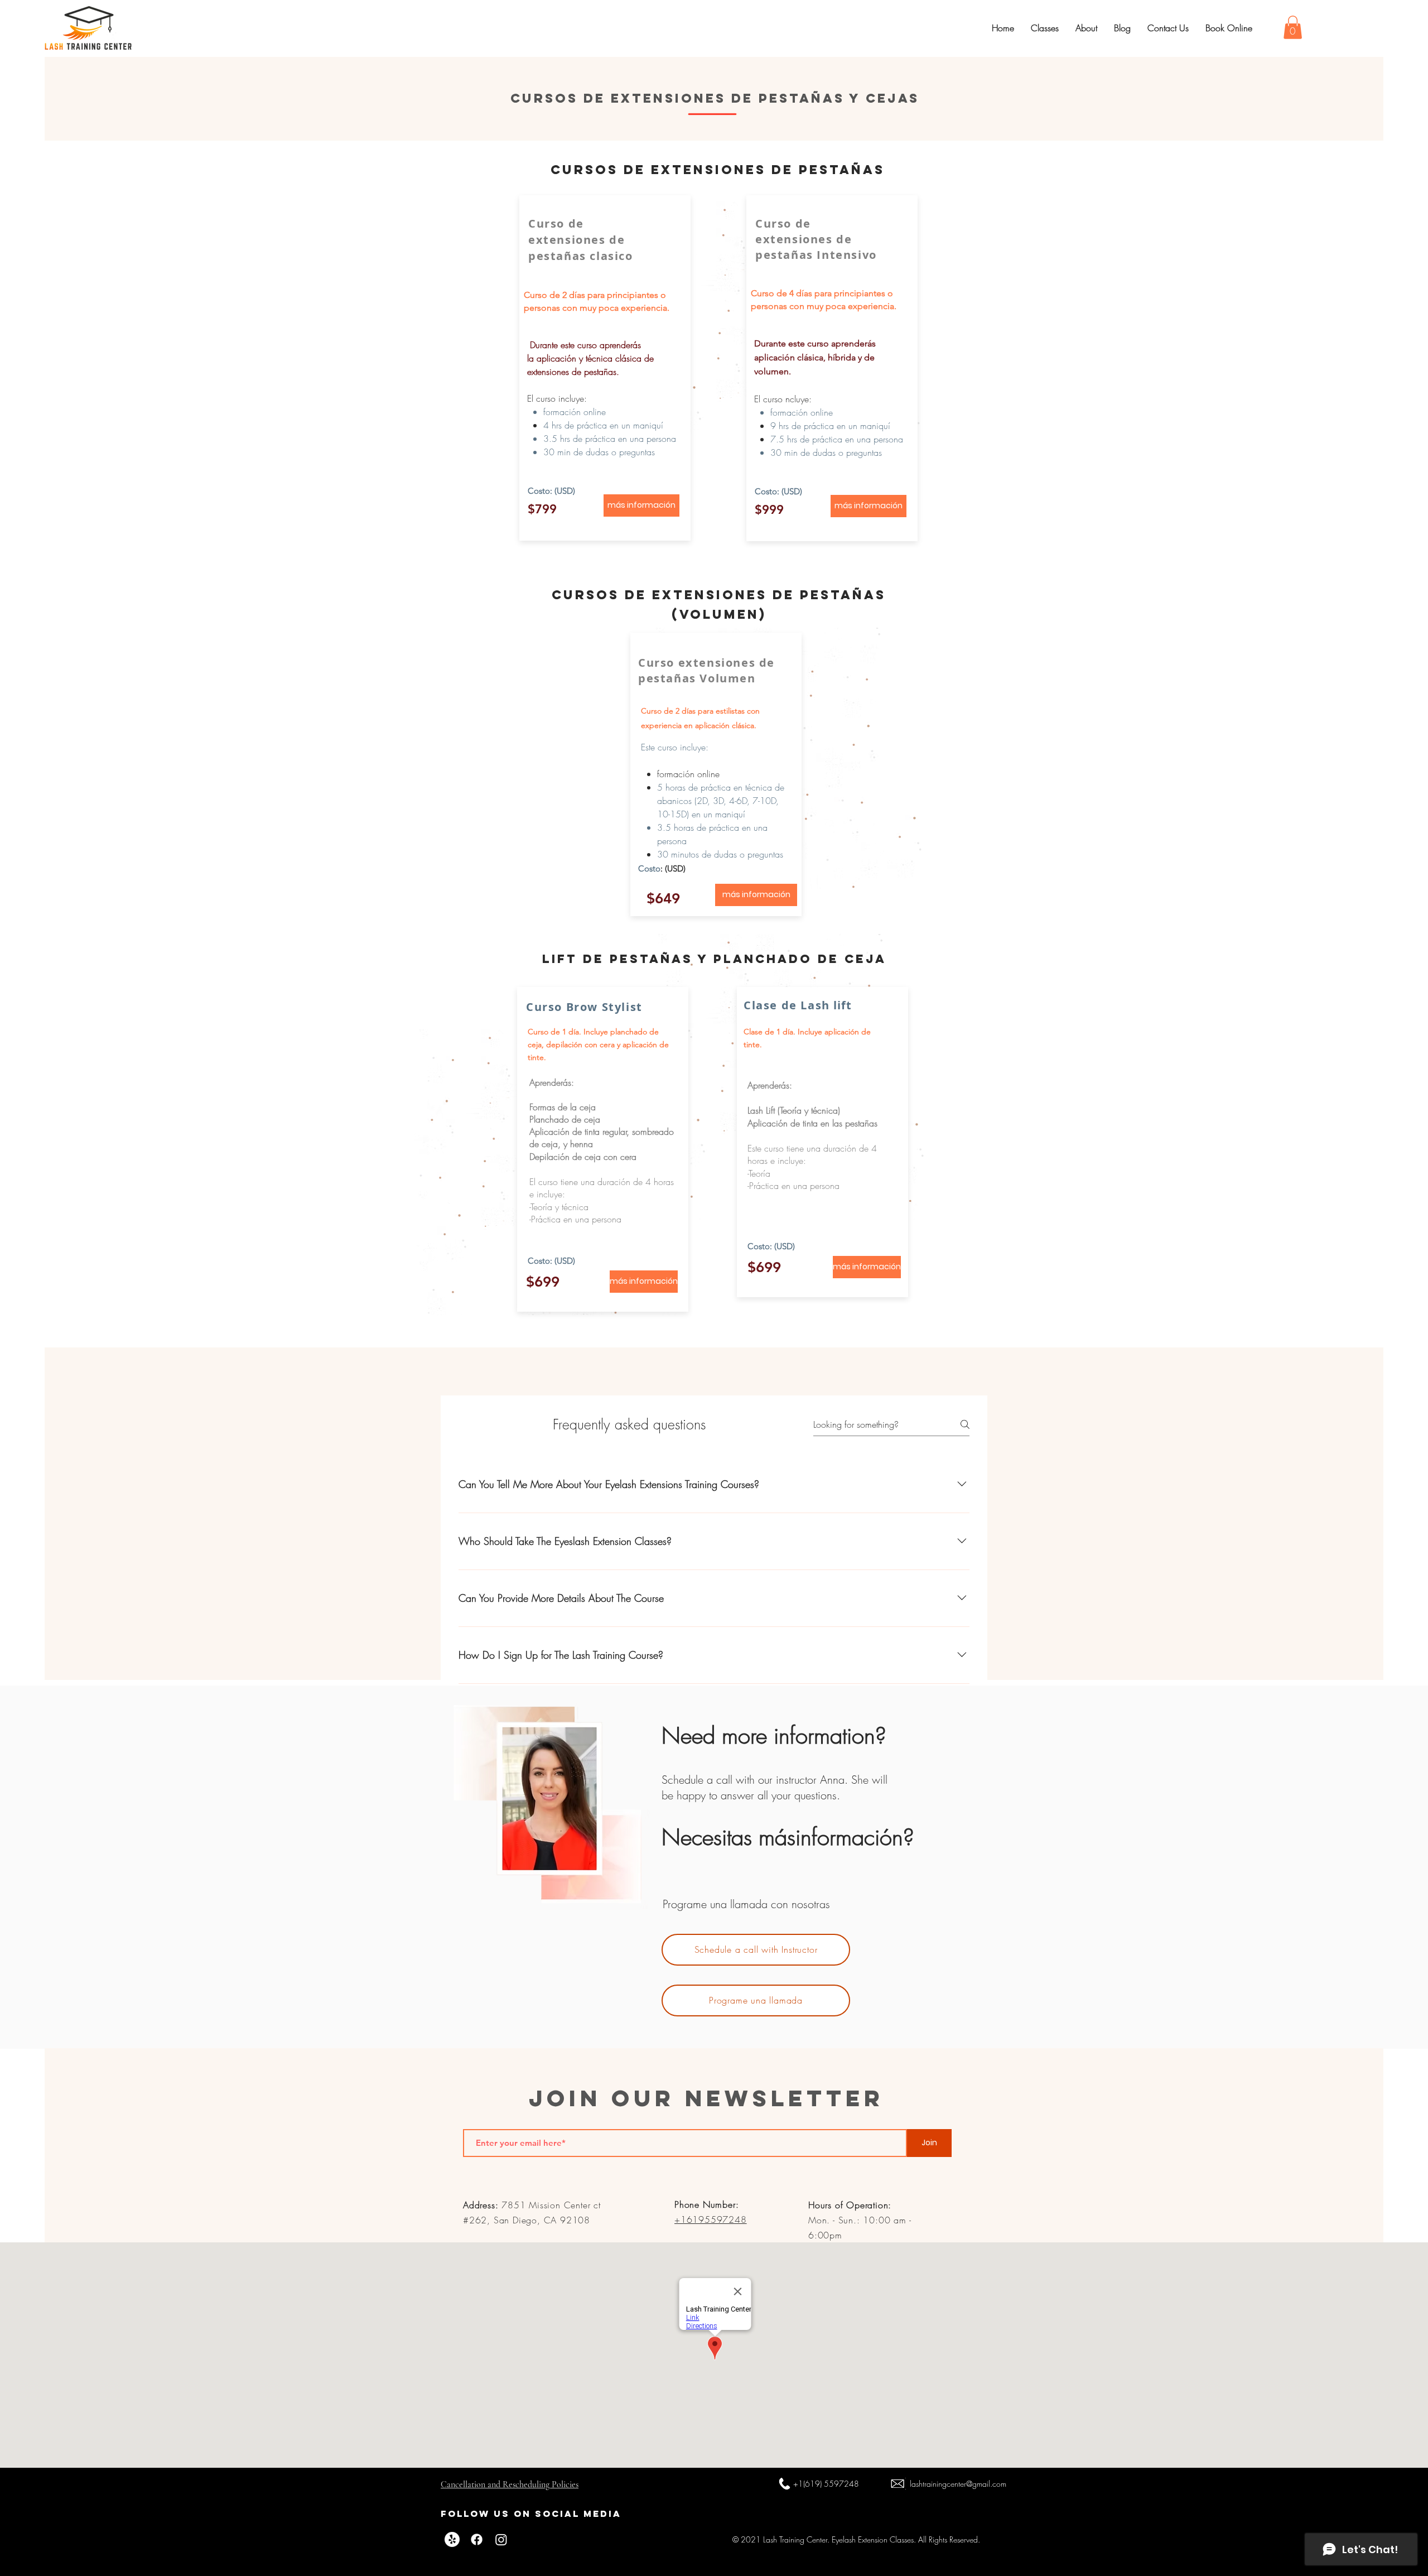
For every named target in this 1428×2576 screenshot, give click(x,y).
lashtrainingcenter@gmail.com (958, 2484)
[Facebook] (477, 2539)
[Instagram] (501, 2539)
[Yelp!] (452, 2539)
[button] (1293, 27)
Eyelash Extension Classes (873, 2539)
